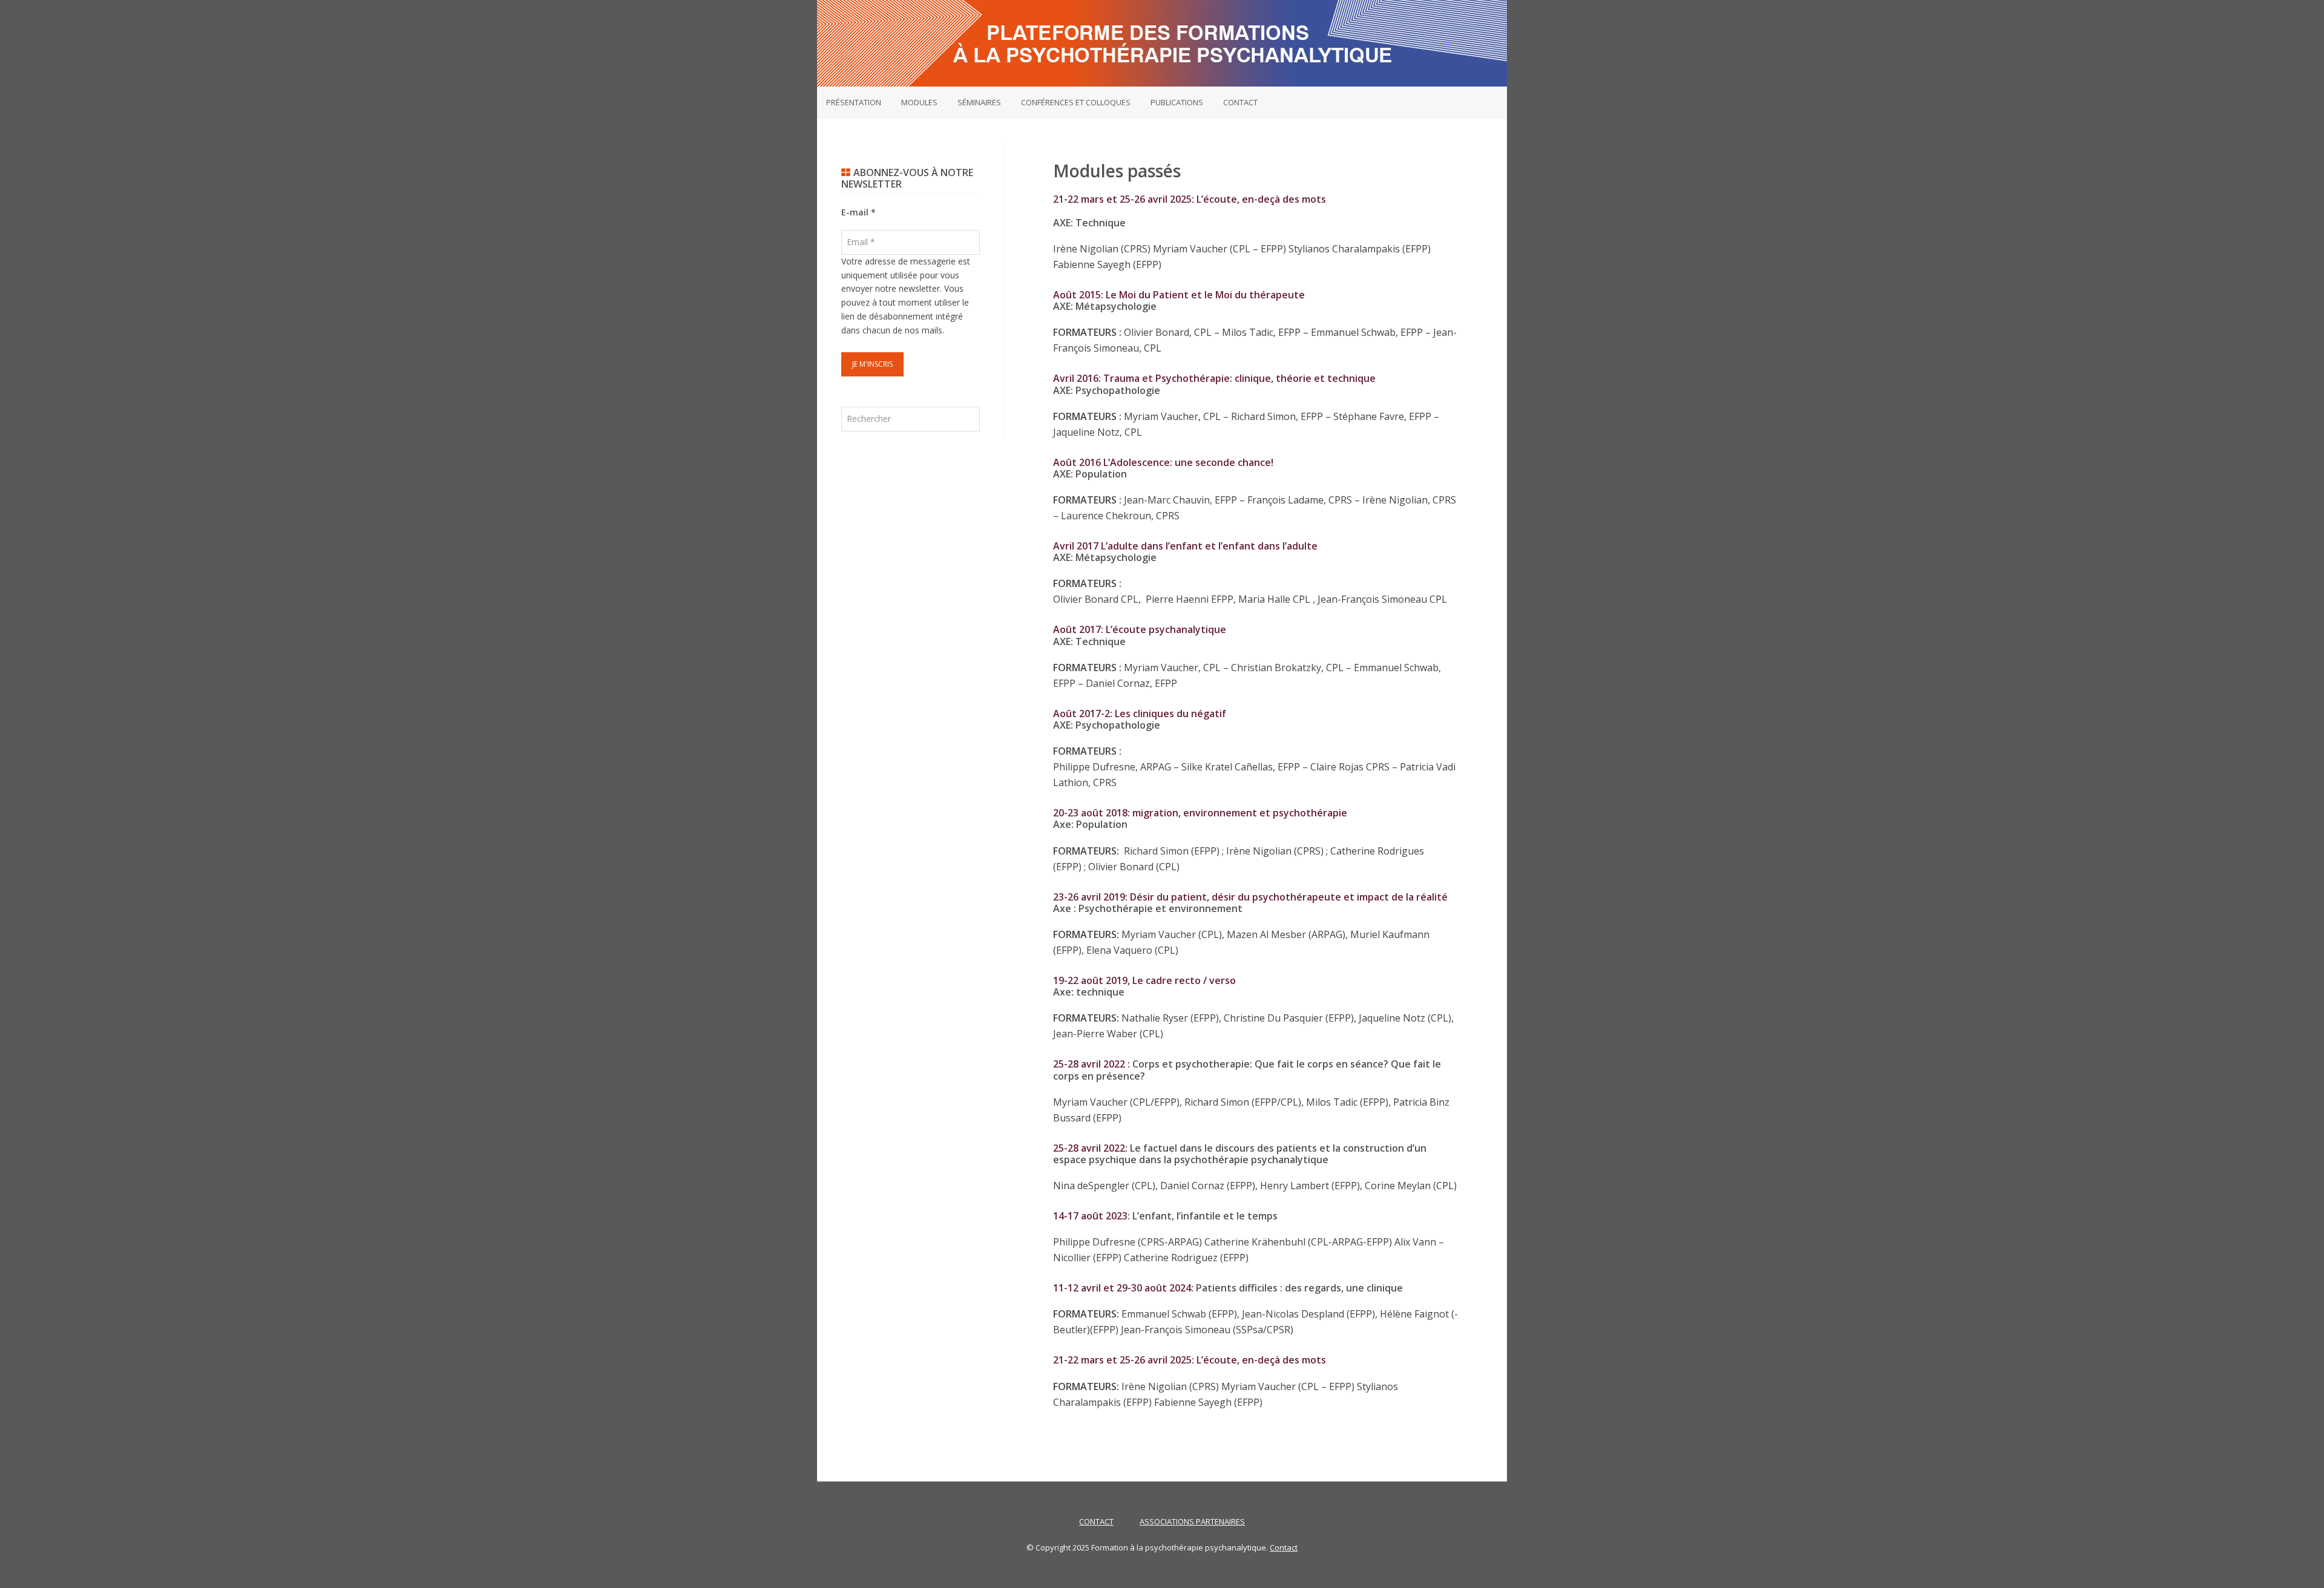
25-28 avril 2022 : (1093, 1064)
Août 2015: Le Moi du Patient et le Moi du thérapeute (1179, 295)
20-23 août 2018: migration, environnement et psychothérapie (1200, 813)
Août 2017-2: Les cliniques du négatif (1140, 714)
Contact (1284, 1547)
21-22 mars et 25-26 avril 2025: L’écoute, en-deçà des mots (1190, 199)
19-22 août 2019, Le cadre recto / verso (1144, 980)
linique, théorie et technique (1214, 378)
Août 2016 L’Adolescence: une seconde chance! (1163, 462)
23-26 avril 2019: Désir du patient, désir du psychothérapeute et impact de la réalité (1250, 897)
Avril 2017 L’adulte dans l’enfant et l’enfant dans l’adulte (1185, 546)
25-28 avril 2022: (1091, 1148)
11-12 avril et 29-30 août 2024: (1123, 1288)
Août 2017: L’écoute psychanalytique (1140, 629)
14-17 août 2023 (1090, 1216)
